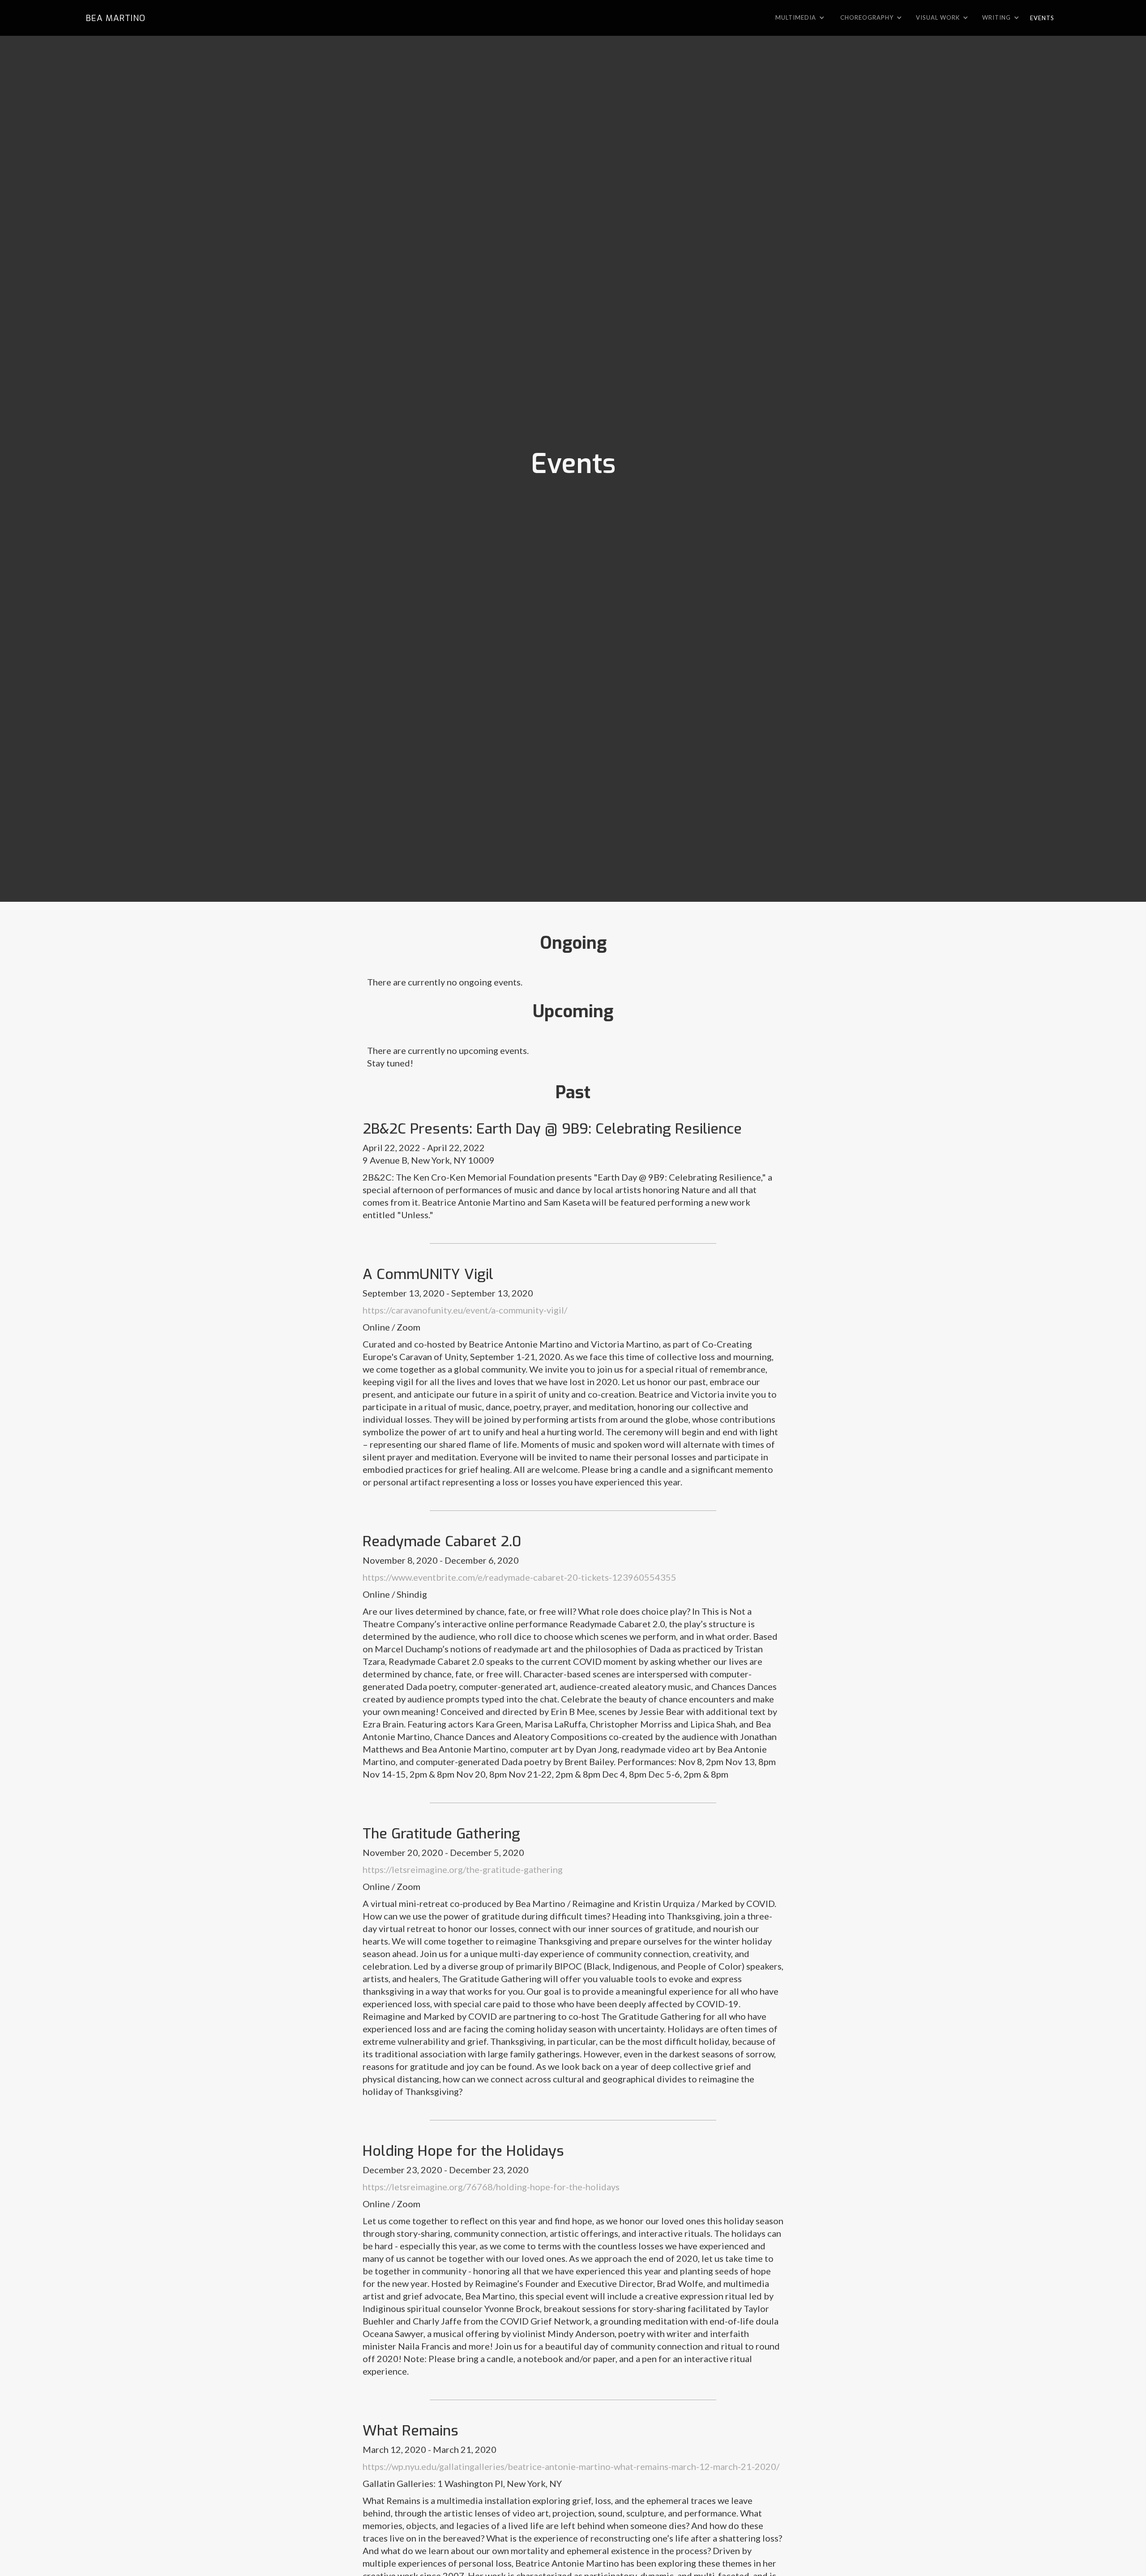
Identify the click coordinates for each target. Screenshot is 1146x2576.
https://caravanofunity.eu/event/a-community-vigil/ (465, 1310)
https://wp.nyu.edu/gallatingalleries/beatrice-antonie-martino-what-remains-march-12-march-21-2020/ (571, 2466)
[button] (802, 17)
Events (1042, 18)
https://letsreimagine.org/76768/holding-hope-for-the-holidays (491, 2187)
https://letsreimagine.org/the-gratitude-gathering (463, 1869)
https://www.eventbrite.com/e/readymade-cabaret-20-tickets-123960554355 (520, 1577)
